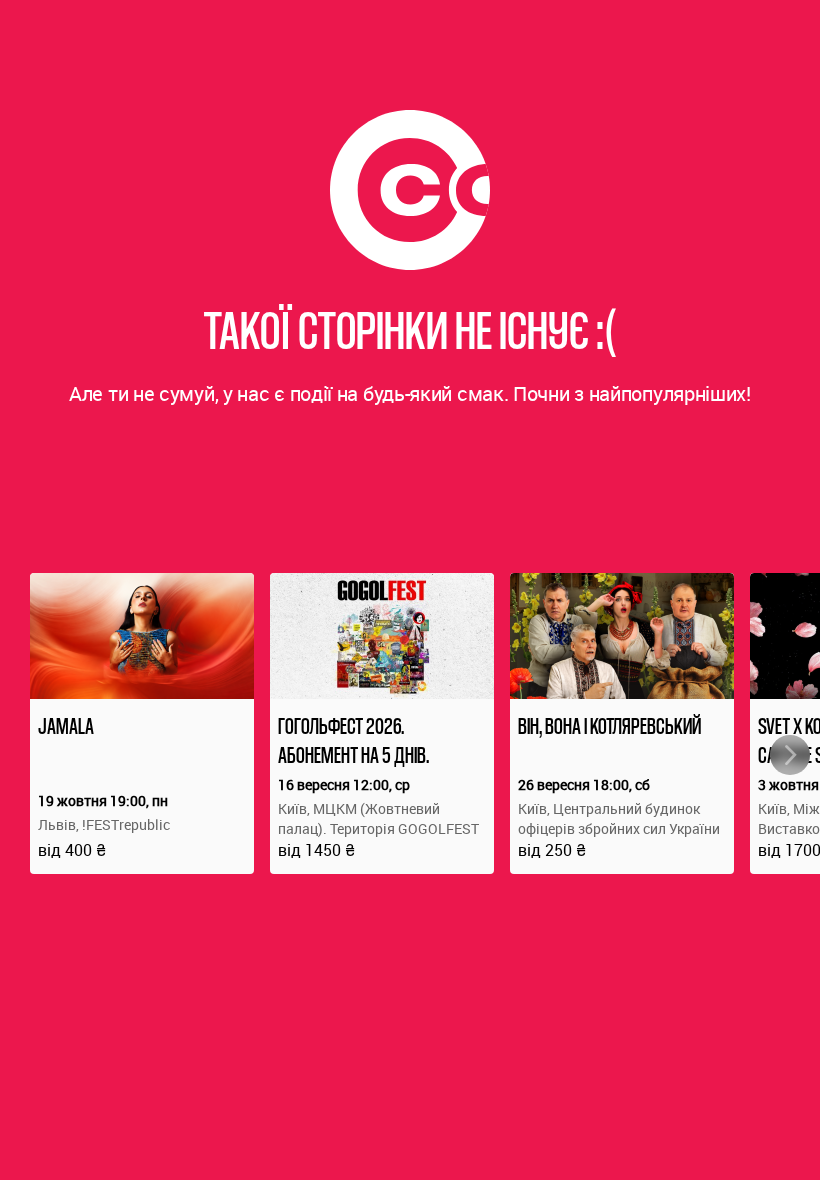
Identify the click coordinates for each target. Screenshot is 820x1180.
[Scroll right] (790, 755)
